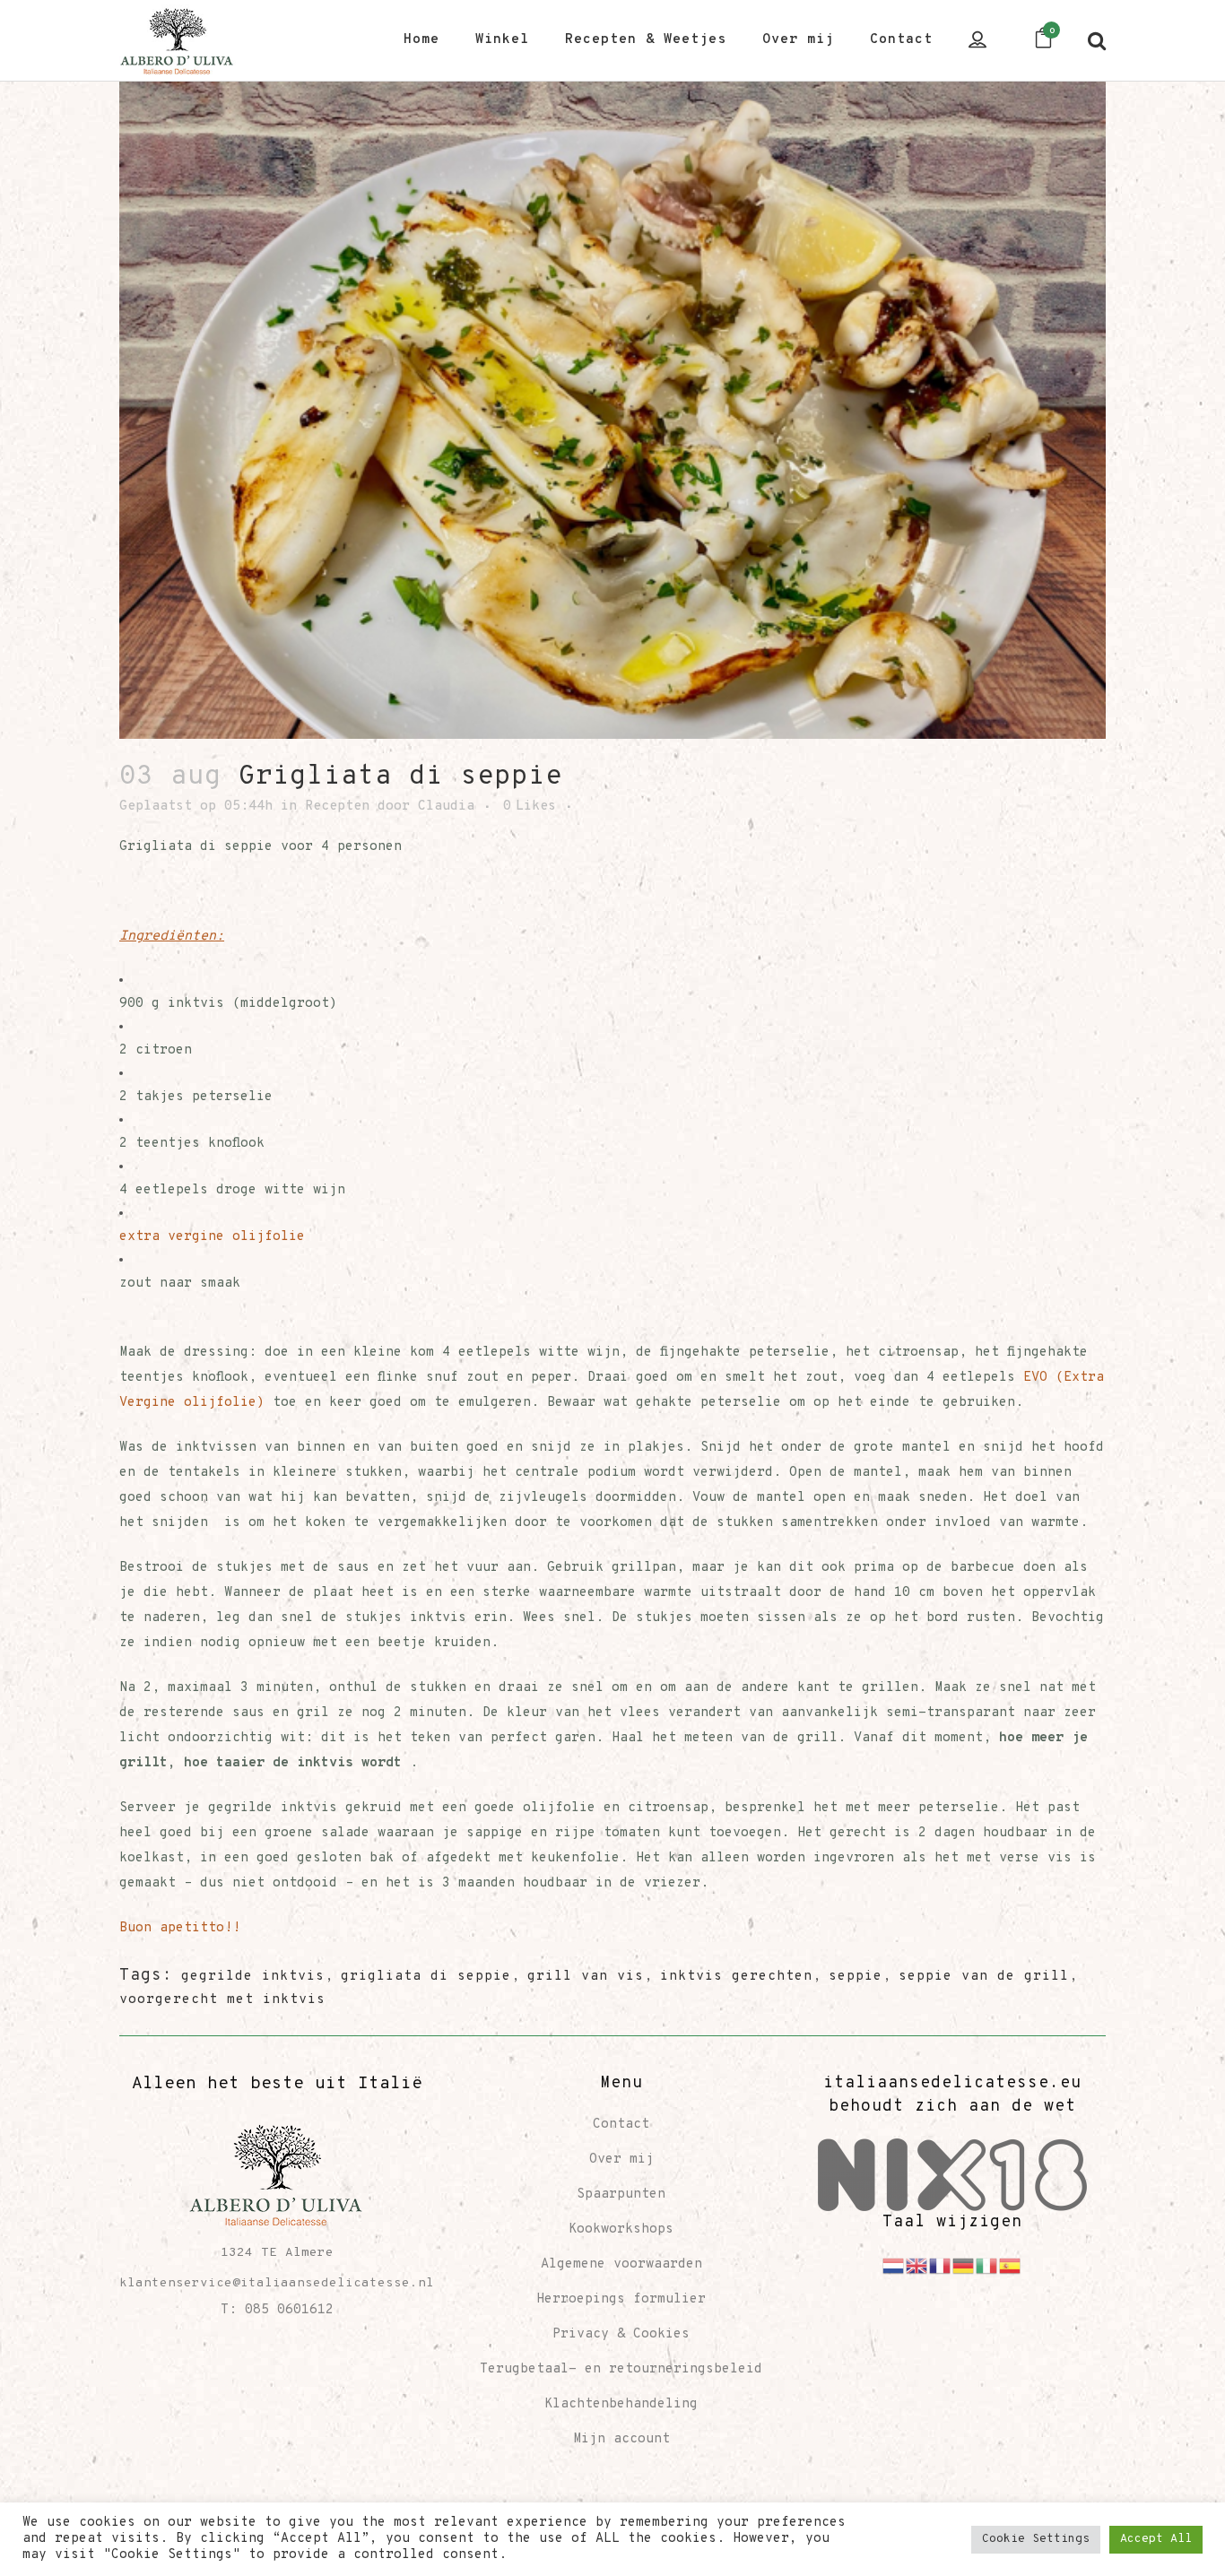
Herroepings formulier (621, 2299)
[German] (964, 2265)
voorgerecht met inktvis (222, 2000)
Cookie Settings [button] (1036, 2539)
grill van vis (586, 1977)
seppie (856, 1977)
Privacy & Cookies (621, 2334)
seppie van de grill (984, 1977)
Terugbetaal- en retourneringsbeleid (621, 2369)
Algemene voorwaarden (621, 2264)
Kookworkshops (621, 2229)
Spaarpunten (621, 2194)
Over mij (621, 2160)
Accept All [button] (1156, 2539)
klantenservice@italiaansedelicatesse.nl (277, 2283)
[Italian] (987, 2265)
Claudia (446, 807)
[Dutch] (894, 2265)
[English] (917, 2265)
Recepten (337, 807)
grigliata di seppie (426, 1977)
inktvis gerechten (736, 1977)
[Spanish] (1011, 2265)
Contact (621, 2125)
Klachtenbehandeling (621, 2404)
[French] (941, 2265)
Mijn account (621, 2439)
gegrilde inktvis (253, 1977)
